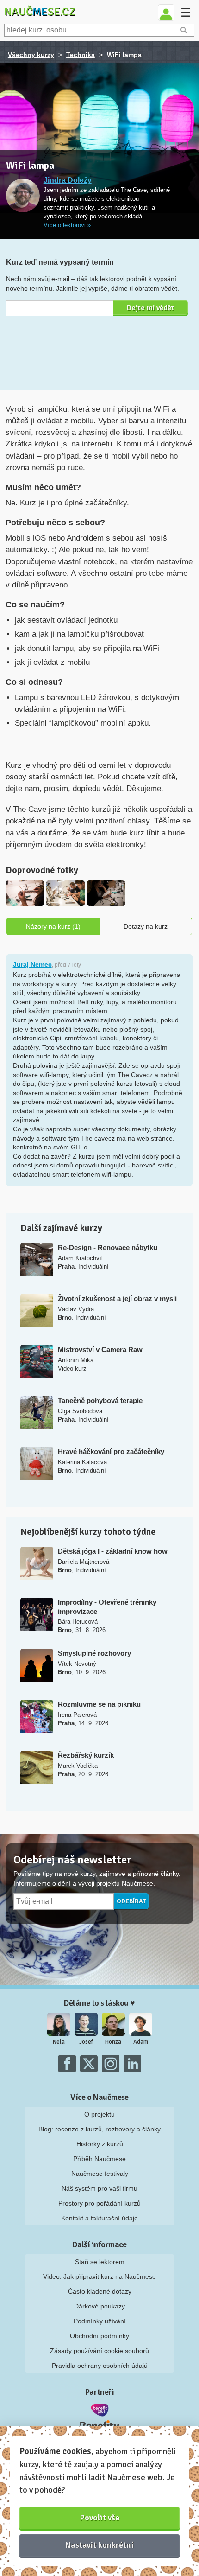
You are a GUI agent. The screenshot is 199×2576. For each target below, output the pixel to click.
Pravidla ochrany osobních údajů (100, 2366)
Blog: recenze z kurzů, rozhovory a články (99, 2129)
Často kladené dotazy (100, 2291)
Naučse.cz (40, 12)
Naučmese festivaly (100, 2174)
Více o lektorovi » (67, 225)
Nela (59, 2042)
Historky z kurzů (100, 2144)
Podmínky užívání (100, 2321)
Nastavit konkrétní (99, 2545)
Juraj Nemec (32, 964)
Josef (86, 2042)
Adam (141, 2042)
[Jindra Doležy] (23, 196)
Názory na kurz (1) (53, 926)
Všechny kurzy (31, 55)
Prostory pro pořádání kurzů (99, 2203)
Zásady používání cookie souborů (99, 2351)
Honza (113, 2042)
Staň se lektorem (100, 2262)
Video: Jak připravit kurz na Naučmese (99, 2276)
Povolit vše (100, 2518)
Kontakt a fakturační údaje (99, 2218)
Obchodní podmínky (99, 2336)
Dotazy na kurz (146, 926)
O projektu (99, 2114)
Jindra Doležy (68, 180)
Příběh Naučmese (99, 2159)
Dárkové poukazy (99, 2306)
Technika (81, 55)
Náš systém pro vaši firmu (99, 2188)
